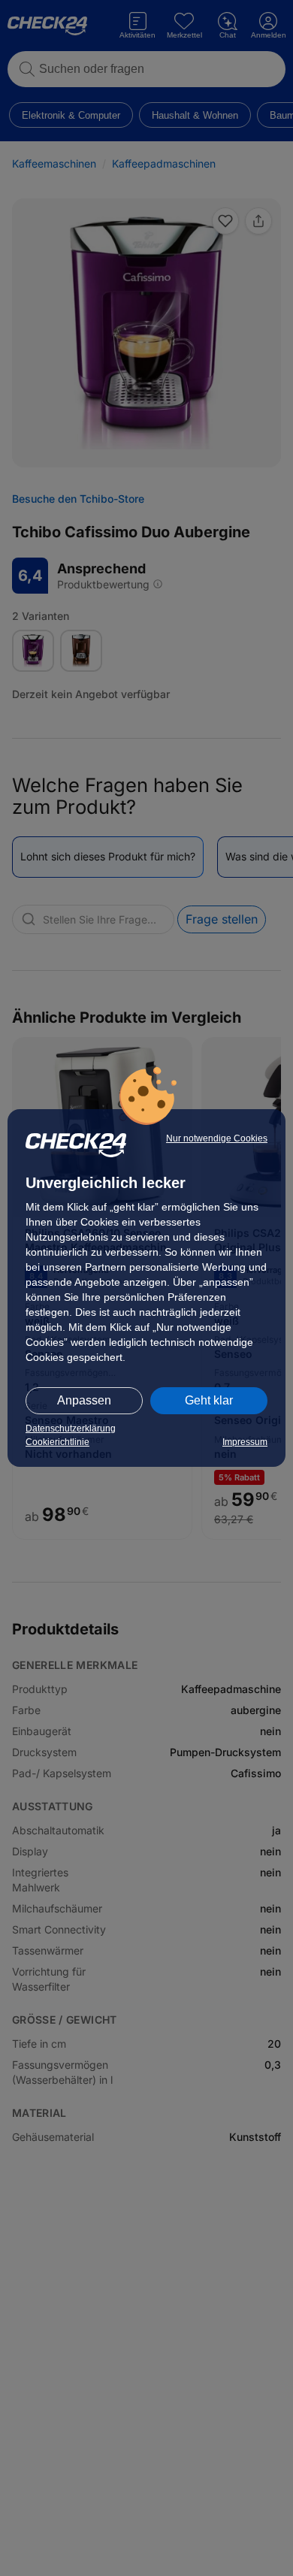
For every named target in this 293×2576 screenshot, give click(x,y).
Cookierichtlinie (57, 1442)
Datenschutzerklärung (71, 1429)
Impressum (245, 1442)
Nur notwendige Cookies (217, 1138)
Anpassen (84, 1400)
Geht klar (209, 1400)
